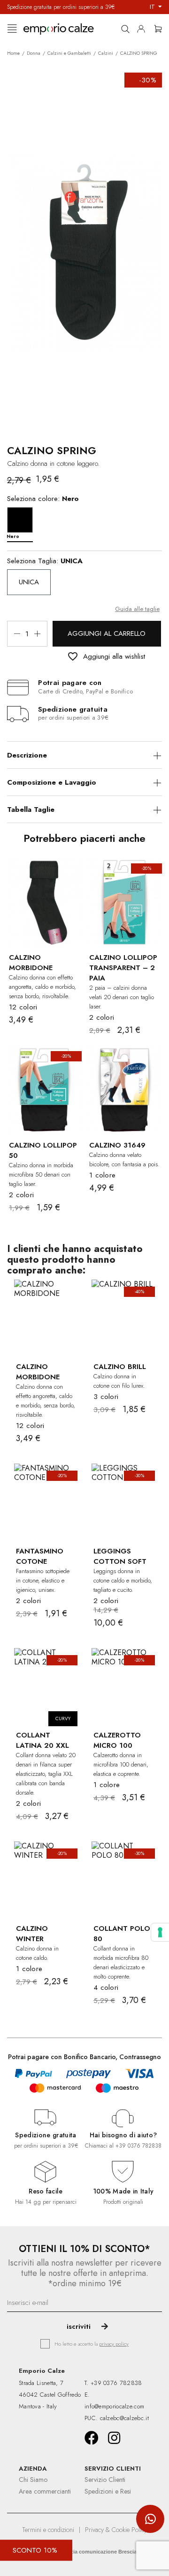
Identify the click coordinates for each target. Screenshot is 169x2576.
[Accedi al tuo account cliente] (144, 27)
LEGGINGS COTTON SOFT (120, 1556)
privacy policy (114, 2344)
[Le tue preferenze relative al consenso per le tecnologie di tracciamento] (160, 1932)
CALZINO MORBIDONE (31, 963)
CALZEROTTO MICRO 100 (117, 1740)
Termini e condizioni (48, 2530)
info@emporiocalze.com (114, 2406)
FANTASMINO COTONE (40, 1556)
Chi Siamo (33, 2480)
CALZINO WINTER (32, 1934)
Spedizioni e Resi (108, 2491)
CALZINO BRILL (120, 1367)
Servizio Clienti (105, 2480)
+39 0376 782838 (138, 2146)
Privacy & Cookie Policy (116, 2530)
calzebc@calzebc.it (124, 2418)
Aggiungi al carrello (107, 633)
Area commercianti (45, 2491)
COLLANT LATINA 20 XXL (42, 1740)
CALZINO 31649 (117, 1145)
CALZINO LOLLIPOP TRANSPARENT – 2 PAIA (123, 968)
